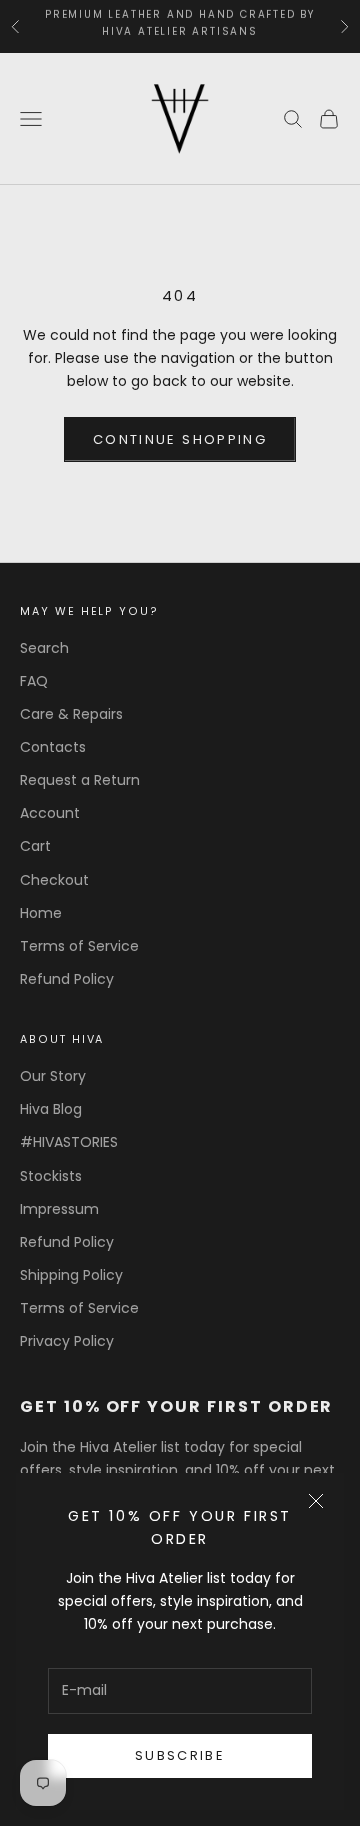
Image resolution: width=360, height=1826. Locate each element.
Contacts (53, 747)
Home (41, 913)
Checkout (54, 880)
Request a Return (80, 780)
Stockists (51, 1176)
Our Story (53, 1076)
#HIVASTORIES (69, 1142)
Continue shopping (180, 439)
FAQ (34, 681)
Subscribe (180, 1755)
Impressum (59, 1209)
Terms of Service (79, 946)
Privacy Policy (67, 1341)
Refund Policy (67, 979)
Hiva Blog (51, 1109)
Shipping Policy (71, 1275)
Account (50, 813)
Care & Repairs (71, 714)
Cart (35, 846)
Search (44, 648)
